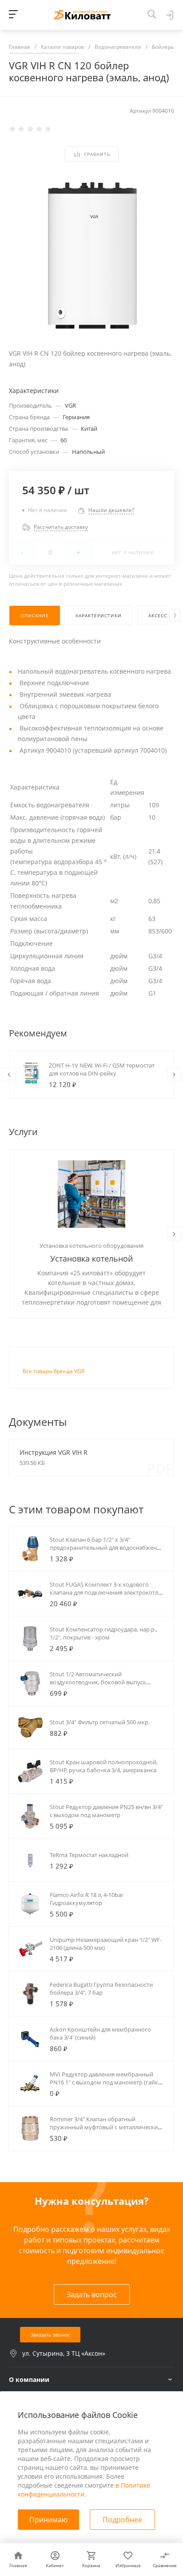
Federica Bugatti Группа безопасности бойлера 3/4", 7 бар (101, 1989)
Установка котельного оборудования (91, 1246)
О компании (29, 2380)
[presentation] (175, 615)
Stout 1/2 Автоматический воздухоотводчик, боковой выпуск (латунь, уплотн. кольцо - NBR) (98, 1682)
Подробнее (122, 2520)
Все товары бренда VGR (54, 1371)
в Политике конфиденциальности (84, 2490)
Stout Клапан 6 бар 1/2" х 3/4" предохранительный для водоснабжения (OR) (107, 1548)
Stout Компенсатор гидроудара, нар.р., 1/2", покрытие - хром (103, 1633)
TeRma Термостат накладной (89, 1855)
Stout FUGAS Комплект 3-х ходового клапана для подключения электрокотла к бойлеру (105, 1592)
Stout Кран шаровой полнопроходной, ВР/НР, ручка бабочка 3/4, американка (104, 1766)
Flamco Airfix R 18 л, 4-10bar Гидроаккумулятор (87, 1899)
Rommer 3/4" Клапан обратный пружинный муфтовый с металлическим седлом (106, 2127)
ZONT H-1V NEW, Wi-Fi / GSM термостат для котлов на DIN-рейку (102, 1069)
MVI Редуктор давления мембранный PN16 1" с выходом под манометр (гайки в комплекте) (106, 2082)
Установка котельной (91, 1258)
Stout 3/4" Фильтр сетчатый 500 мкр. (100, 1722)
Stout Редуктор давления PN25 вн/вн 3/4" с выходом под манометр (106, 1811)
